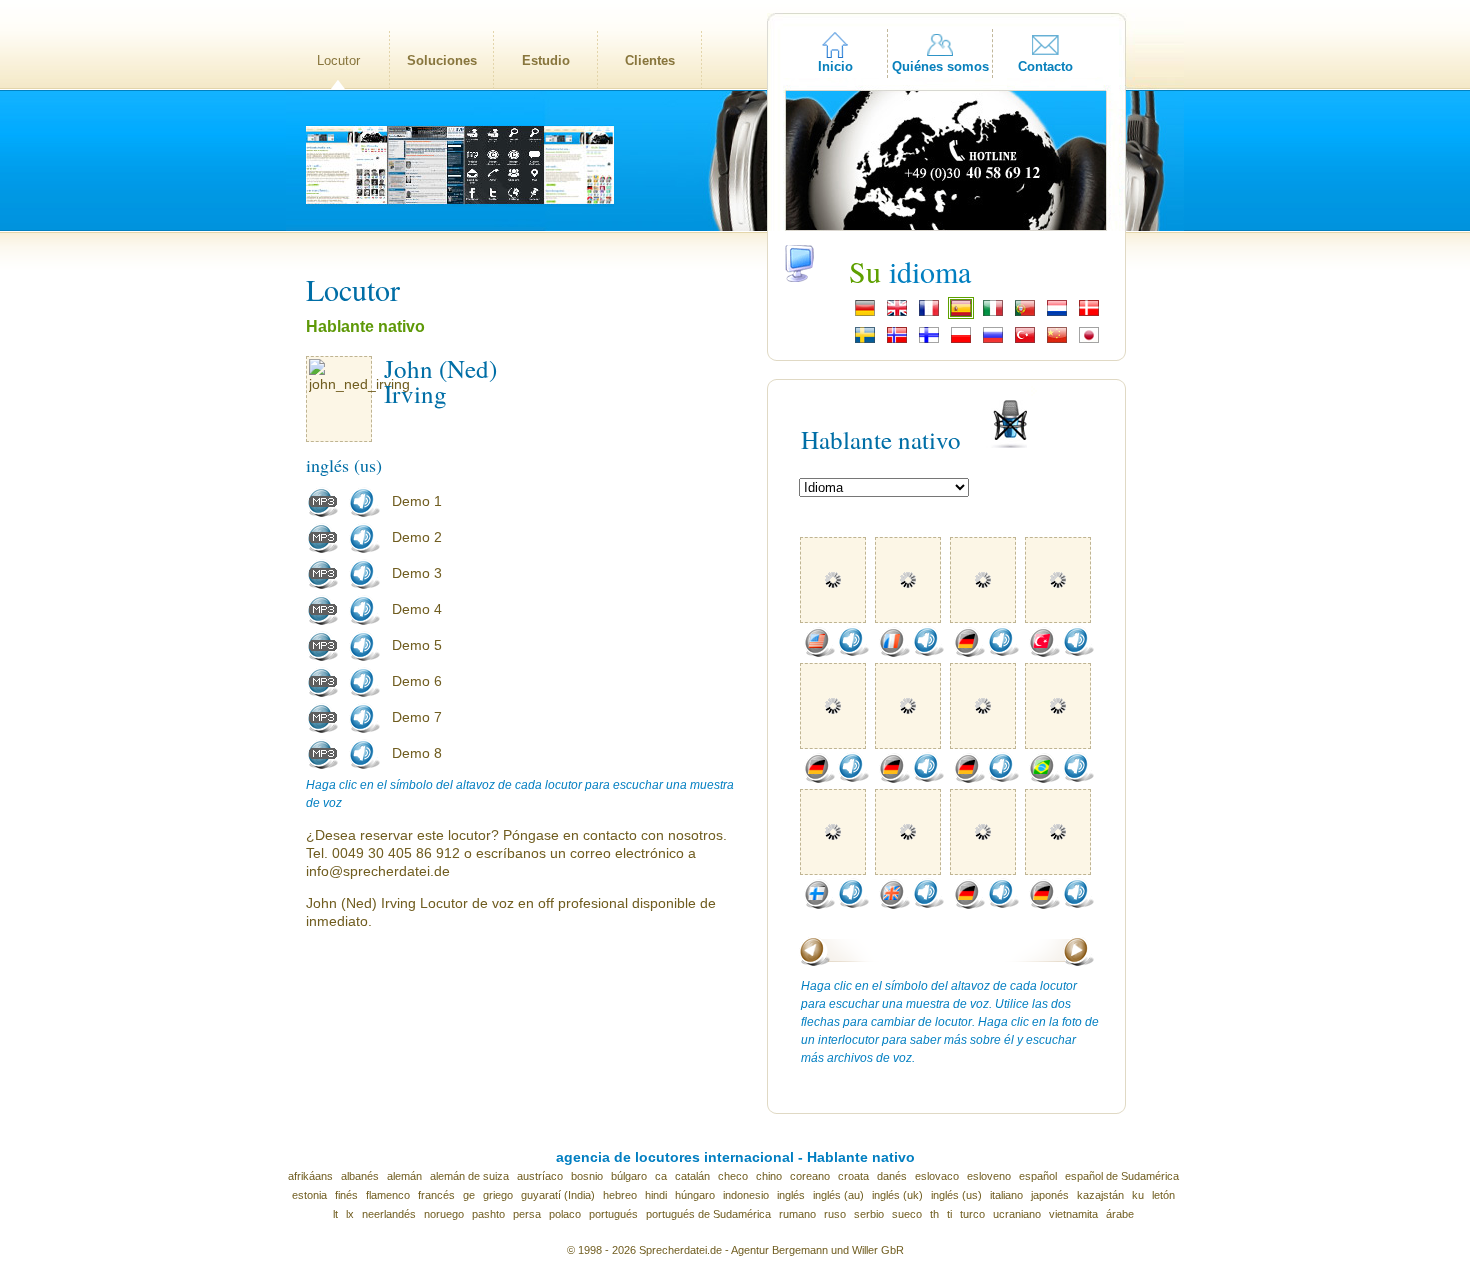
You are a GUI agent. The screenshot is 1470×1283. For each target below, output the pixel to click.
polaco (565, 1214)
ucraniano (1017, 1214)
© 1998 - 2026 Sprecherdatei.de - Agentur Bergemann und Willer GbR (735, 1250)
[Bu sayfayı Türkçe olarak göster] (1025, 341)
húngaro (695, 1195)
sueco (907, 1214)
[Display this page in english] (897, 314)
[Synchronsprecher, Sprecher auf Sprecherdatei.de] (865, 314)
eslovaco (937, 1176)
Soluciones (442, 60)
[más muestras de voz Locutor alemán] (969, 653)
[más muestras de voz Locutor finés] (819, 905)
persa (527, 1214)
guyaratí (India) (558, 1195)
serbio (869, 1214)
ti (949, 1214)
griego (498, 1195)
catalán (692, 1176)
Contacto (1045, 66)
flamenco (388, 1195)
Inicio (835, 66)
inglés (791, 1195)
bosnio (587, 1176)
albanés (360, 1176)
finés (346, 1195)
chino (769, 1176)
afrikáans (310, 1176)
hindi (656, 1195)
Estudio (546, 60)
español (1038, 1176)
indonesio (746, 1195)
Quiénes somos (940, 66)
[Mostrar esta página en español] (961, 314)
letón (1163, 1195)
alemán (404, 1176)
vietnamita (1073, 1214)
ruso (835, 1214)
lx (350, 1214)
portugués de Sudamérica (708, 1214)
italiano (1006, 1195)
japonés (1050, 1195)
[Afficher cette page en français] (929, 314)
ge (469, 1195)
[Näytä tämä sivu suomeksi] (929, 341)
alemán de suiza (469, 1176)
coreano (810, 1176)
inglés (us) (956, 1195)
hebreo (620, 1195)
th (934, 1214)
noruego (444, 1214)
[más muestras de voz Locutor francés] (894, 653)
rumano (797, 1214)
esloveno (989, 1176)
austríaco (540, 1176)
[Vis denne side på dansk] (1089, 314)
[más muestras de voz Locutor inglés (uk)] (894, 905)
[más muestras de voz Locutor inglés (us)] (819, 653)
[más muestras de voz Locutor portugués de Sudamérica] (1044, 779)
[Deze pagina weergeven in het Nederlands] (1057, 314)
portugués (613, 1214)
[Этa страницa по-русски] (993, 341)
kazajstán (1100, 1195)
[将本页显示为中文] (1057, 341)
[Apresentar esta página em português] (1025, 314)
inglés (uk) (897, 1195)
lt (335, 1214)
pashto (488, 1214)
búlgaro (629, 1176)
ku (1138, 1195)
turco (972, 1214)
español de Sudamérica (1122, 1176)
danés (892, 1176)
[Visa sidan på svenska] (865, 341)
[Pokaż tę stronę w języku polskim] (961, 341)
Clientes (650, 60)
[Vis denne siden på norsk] (897, 341)
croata (853, 1176)
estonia (309, 1195)
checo (733, 1176)
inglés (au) (838, 1195)
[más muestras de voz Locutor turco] (1044, 653)
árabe (1120, 1214)
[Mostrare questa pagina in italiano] (993, 314)
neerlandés (389, 1214)
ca (661, 1176)
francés (436, 1195)
